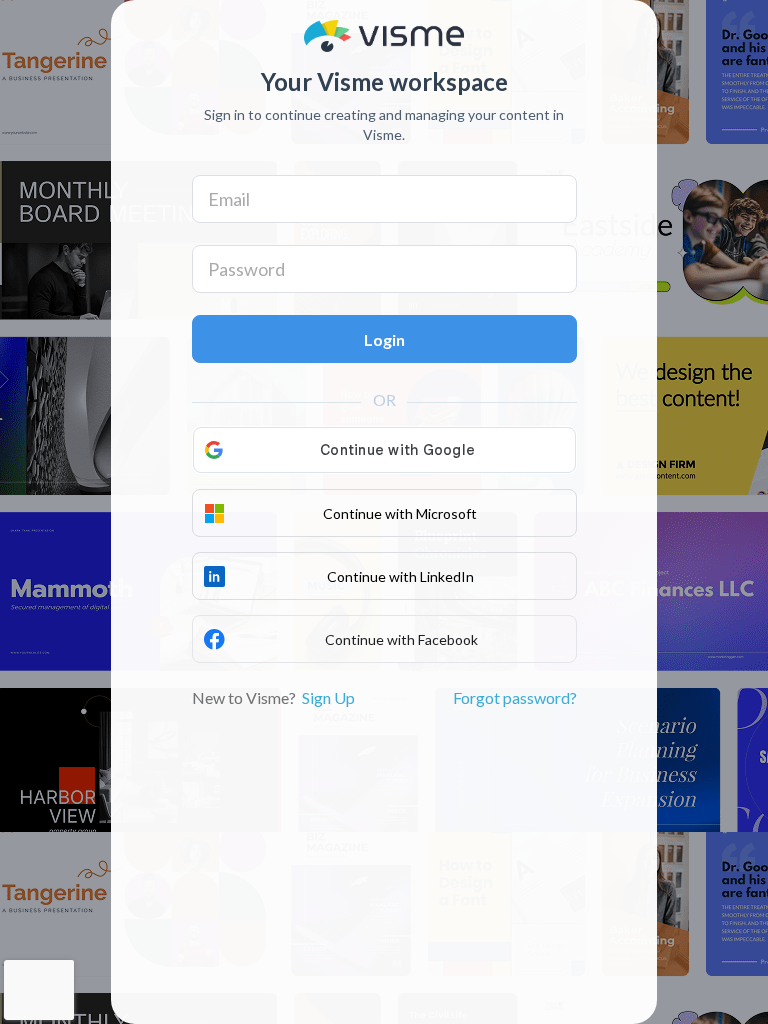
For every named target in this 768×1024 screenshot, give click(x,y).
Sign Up (328, 697)
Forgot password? (515, 697)
